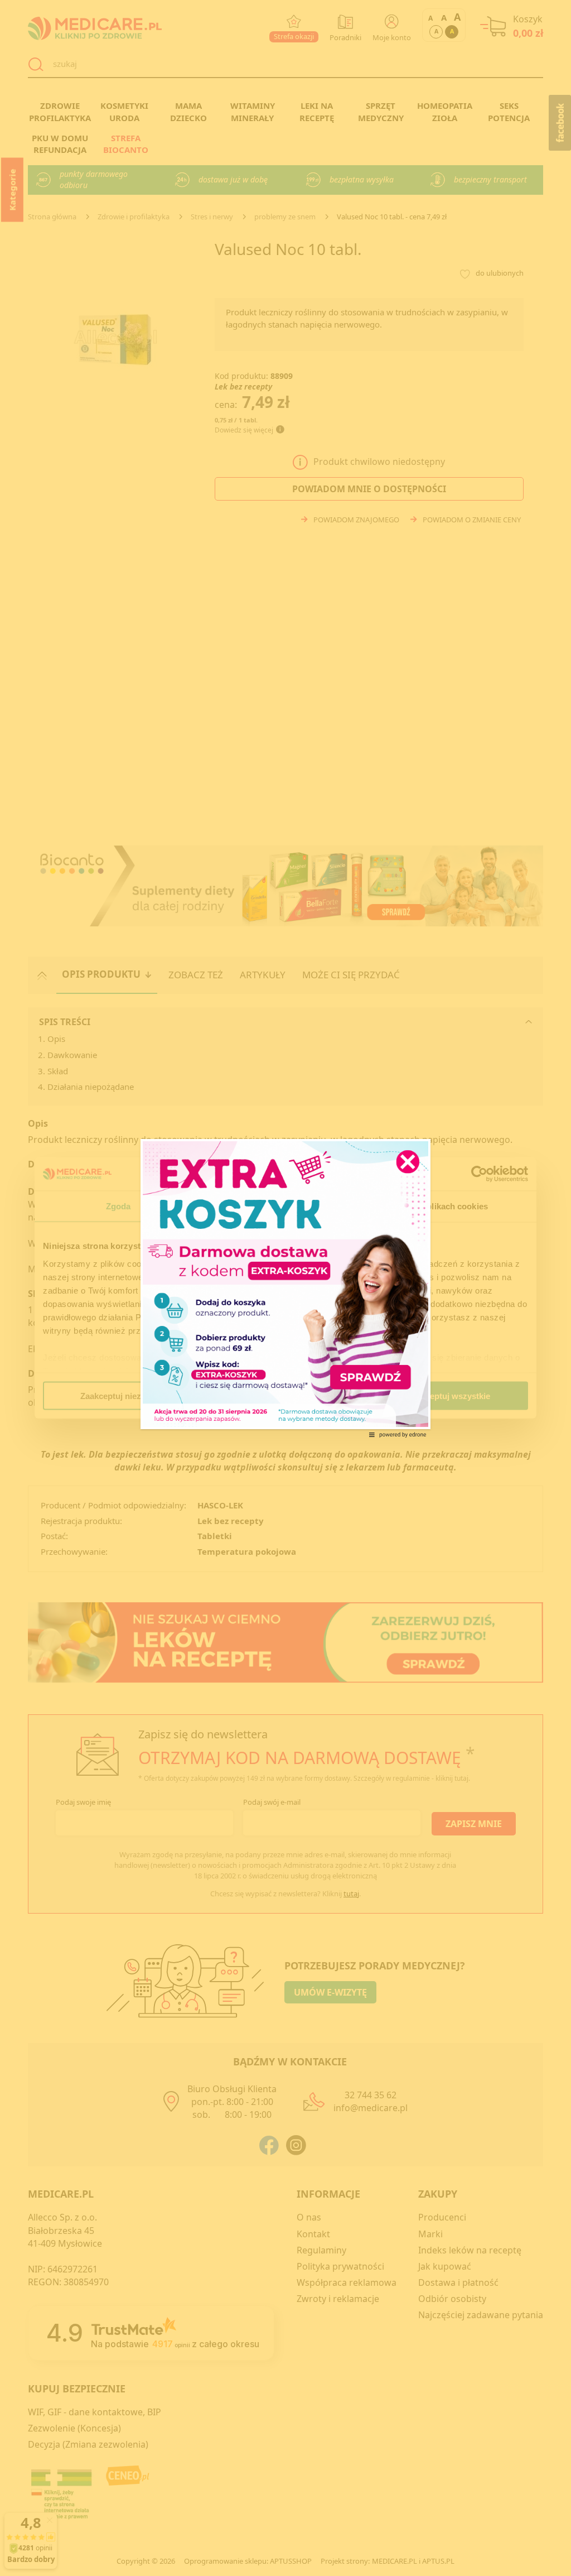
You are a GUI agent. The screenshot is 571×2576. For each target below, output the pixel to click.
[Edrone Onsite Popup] (285, 1288)
